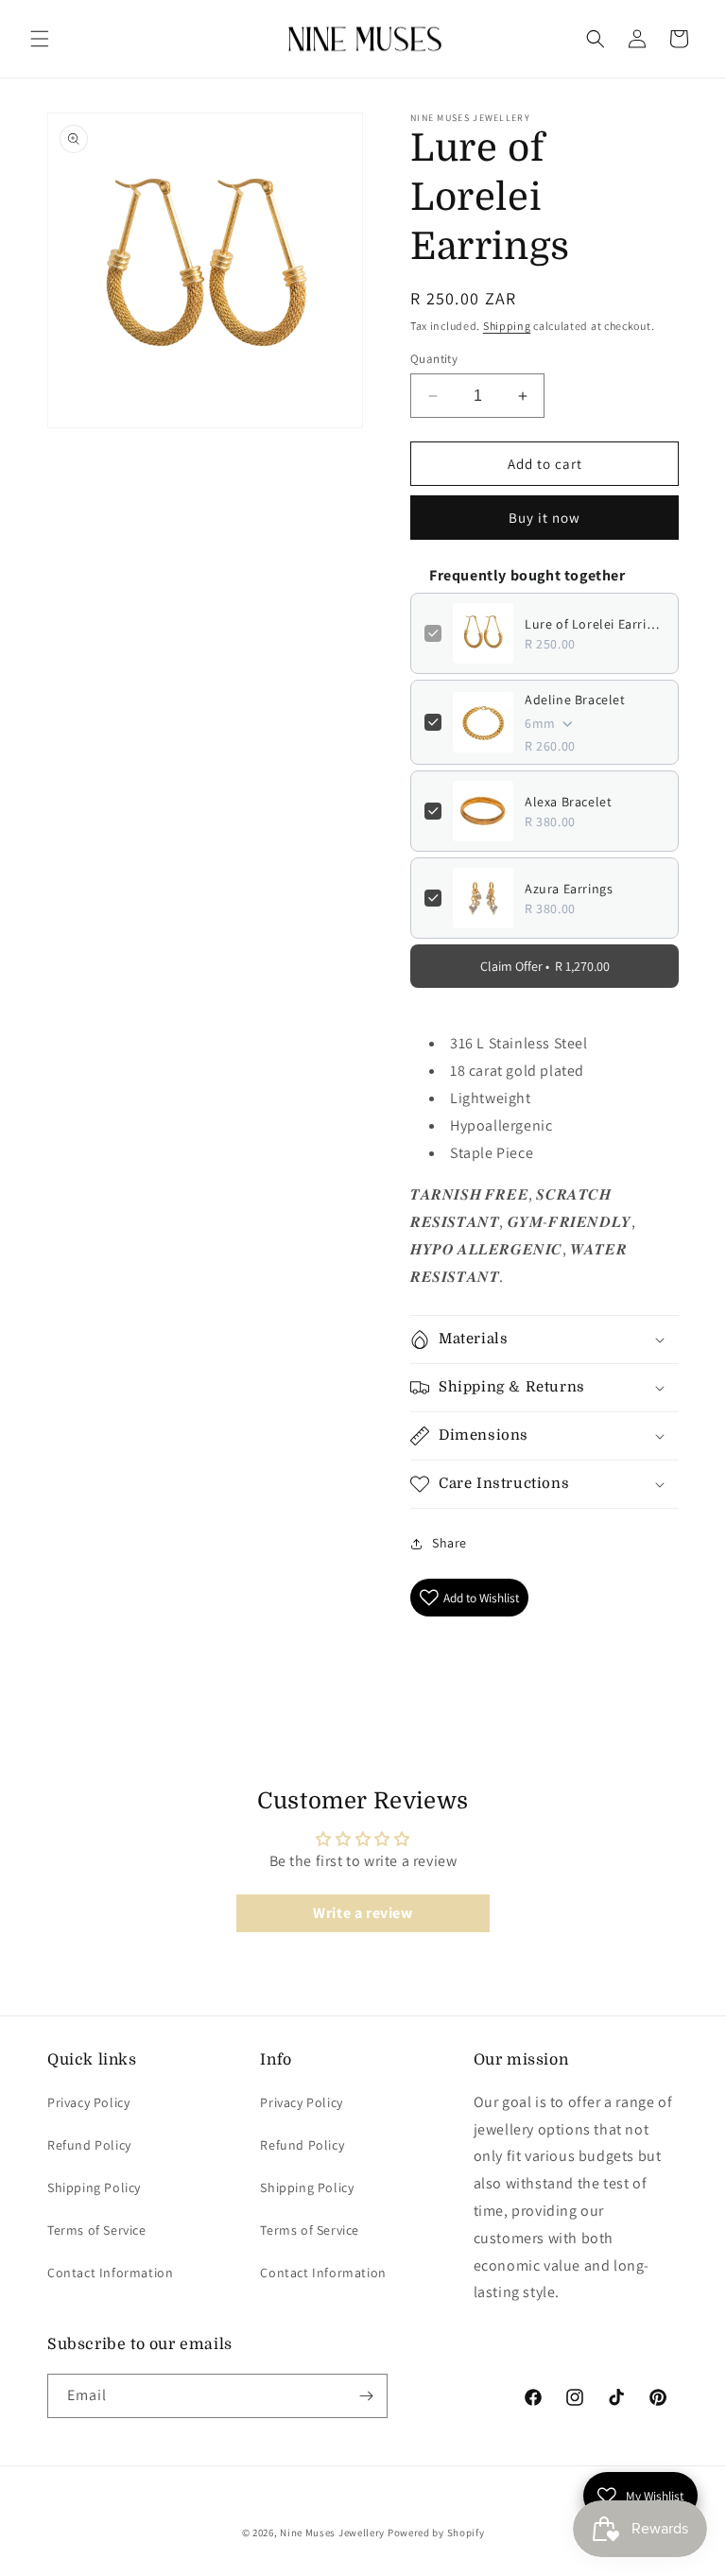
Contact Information (110, 2273)
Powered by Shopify (436, 2533)
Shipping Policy (94, 2187)
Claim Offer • (545, 966)
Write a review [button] (363, 1913)
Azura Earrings (569, 889)
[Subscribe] (366, 2396)
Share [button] (449, 1543)
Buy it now (544, 518)
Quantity (434, 359)
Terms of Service (97, 2230)
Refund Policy (89, 2145)
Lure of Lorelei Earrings (595, 624)
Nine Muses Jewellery (332, 2533)
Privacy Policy (88, 2102)
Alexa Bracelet (568, 802)
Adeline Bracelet (575, 700)
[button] (40, 39)
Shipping (507, 326)
